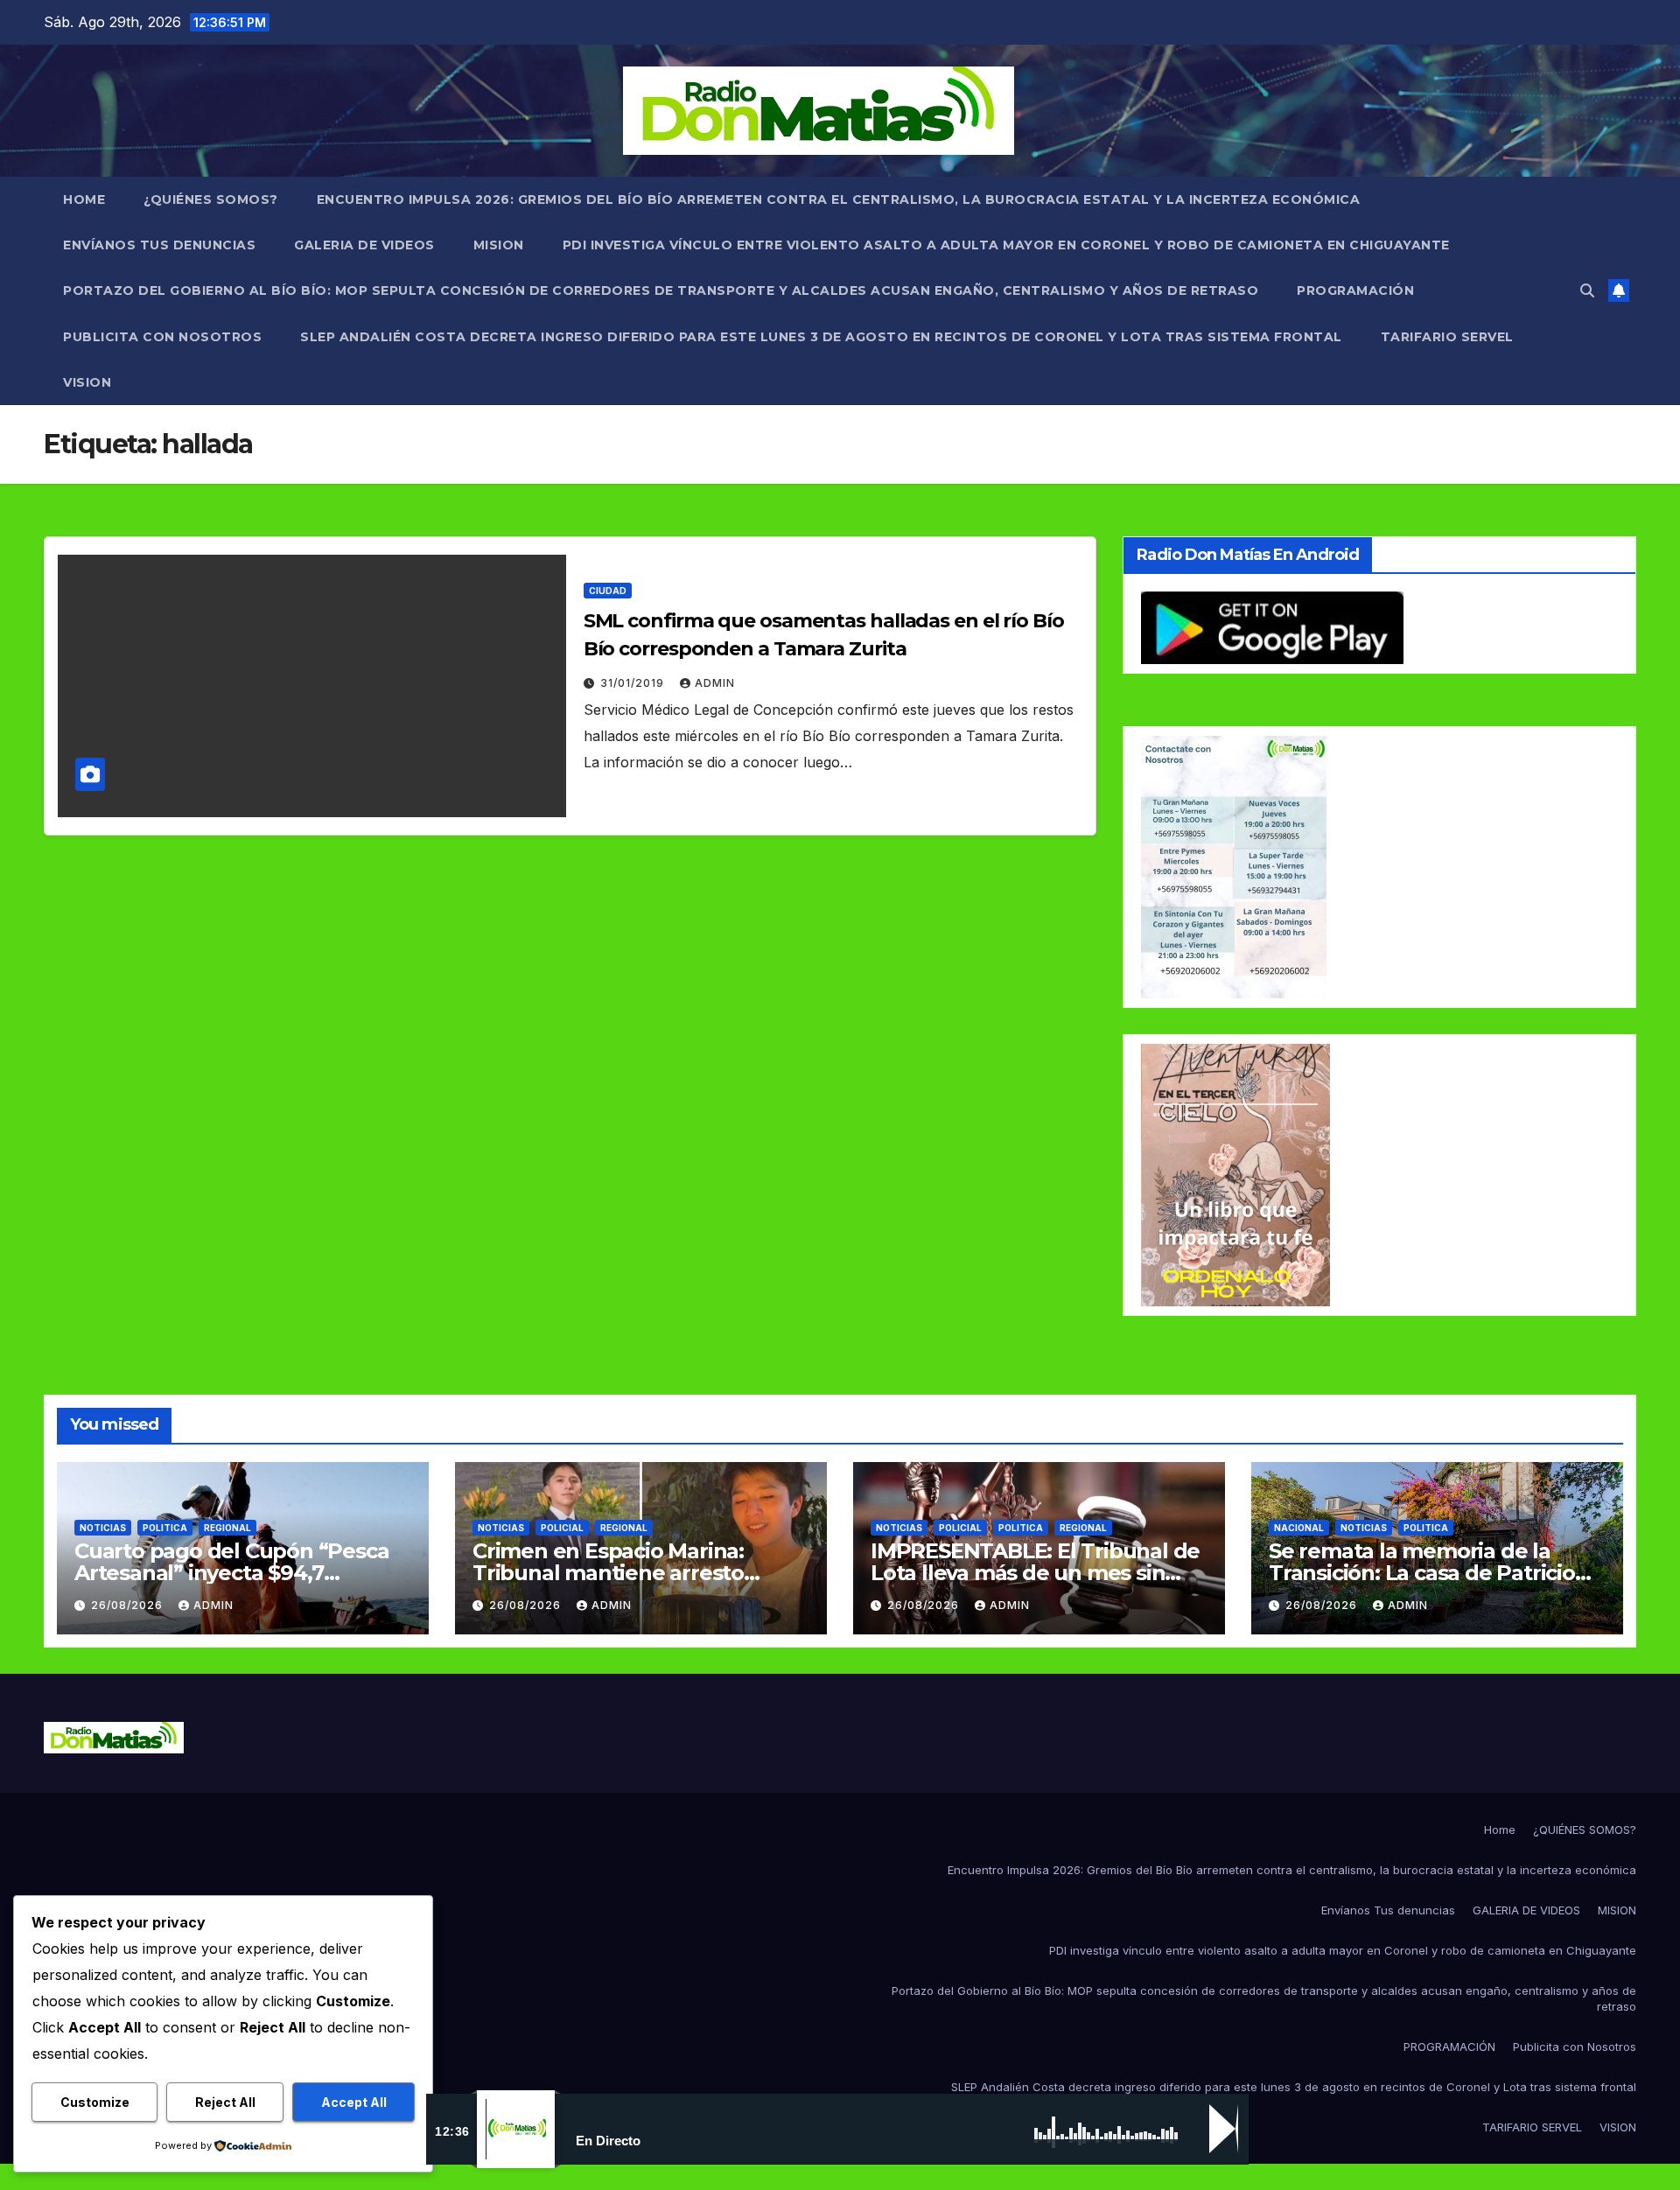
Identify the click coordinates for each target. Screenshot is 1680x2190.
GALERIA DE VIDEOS (364, 245)
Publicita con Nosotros (162, 337)
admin (715, 683)
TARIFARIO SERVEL (1447, 337)
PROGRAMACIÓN (1355, 290)
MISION (499, 245)
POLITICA (165, 1528)
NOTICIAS (103, 1528)
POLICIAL (562, 1528)
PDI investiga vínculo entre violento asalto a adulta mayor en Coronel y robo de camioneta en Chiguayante (1006, 245)
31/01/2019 (634, 683)
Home (84, 199)
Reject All (225, 2102)
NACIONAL (1299, 1528)
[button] (1587, 290)
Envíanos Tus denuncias (159, 245)
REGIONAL (227, 1528)
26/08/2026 (129, 1605)
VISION (87, 382)
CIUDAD (608, 591)
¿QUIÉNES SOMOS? (211, 199)
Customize (95, 2102)
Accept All (354, 2102)
